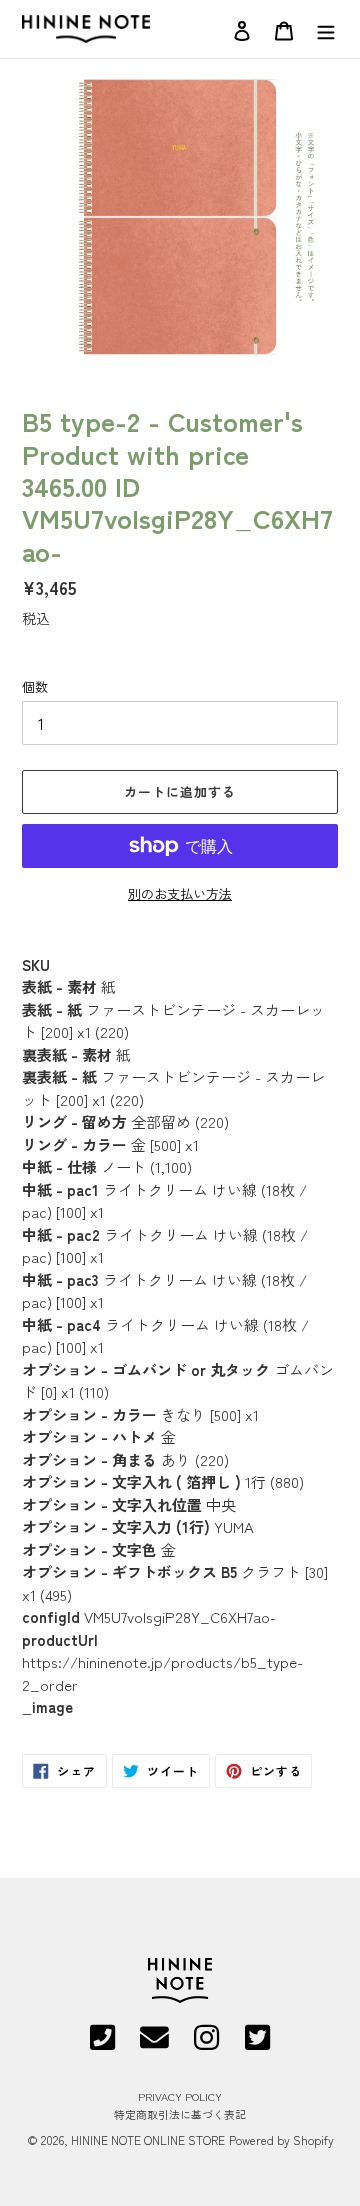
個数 (35, 686)
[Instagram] (206, 2044)
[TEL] (102, 2044)
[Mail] (154, 2044)
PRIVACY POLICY (180, 2096)
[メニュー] (326, 28)
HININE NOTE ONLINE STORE (148, 2139)
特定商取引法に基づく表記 (180, 2114)
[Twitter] (257, 2044)
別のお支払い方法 (180, 893)
